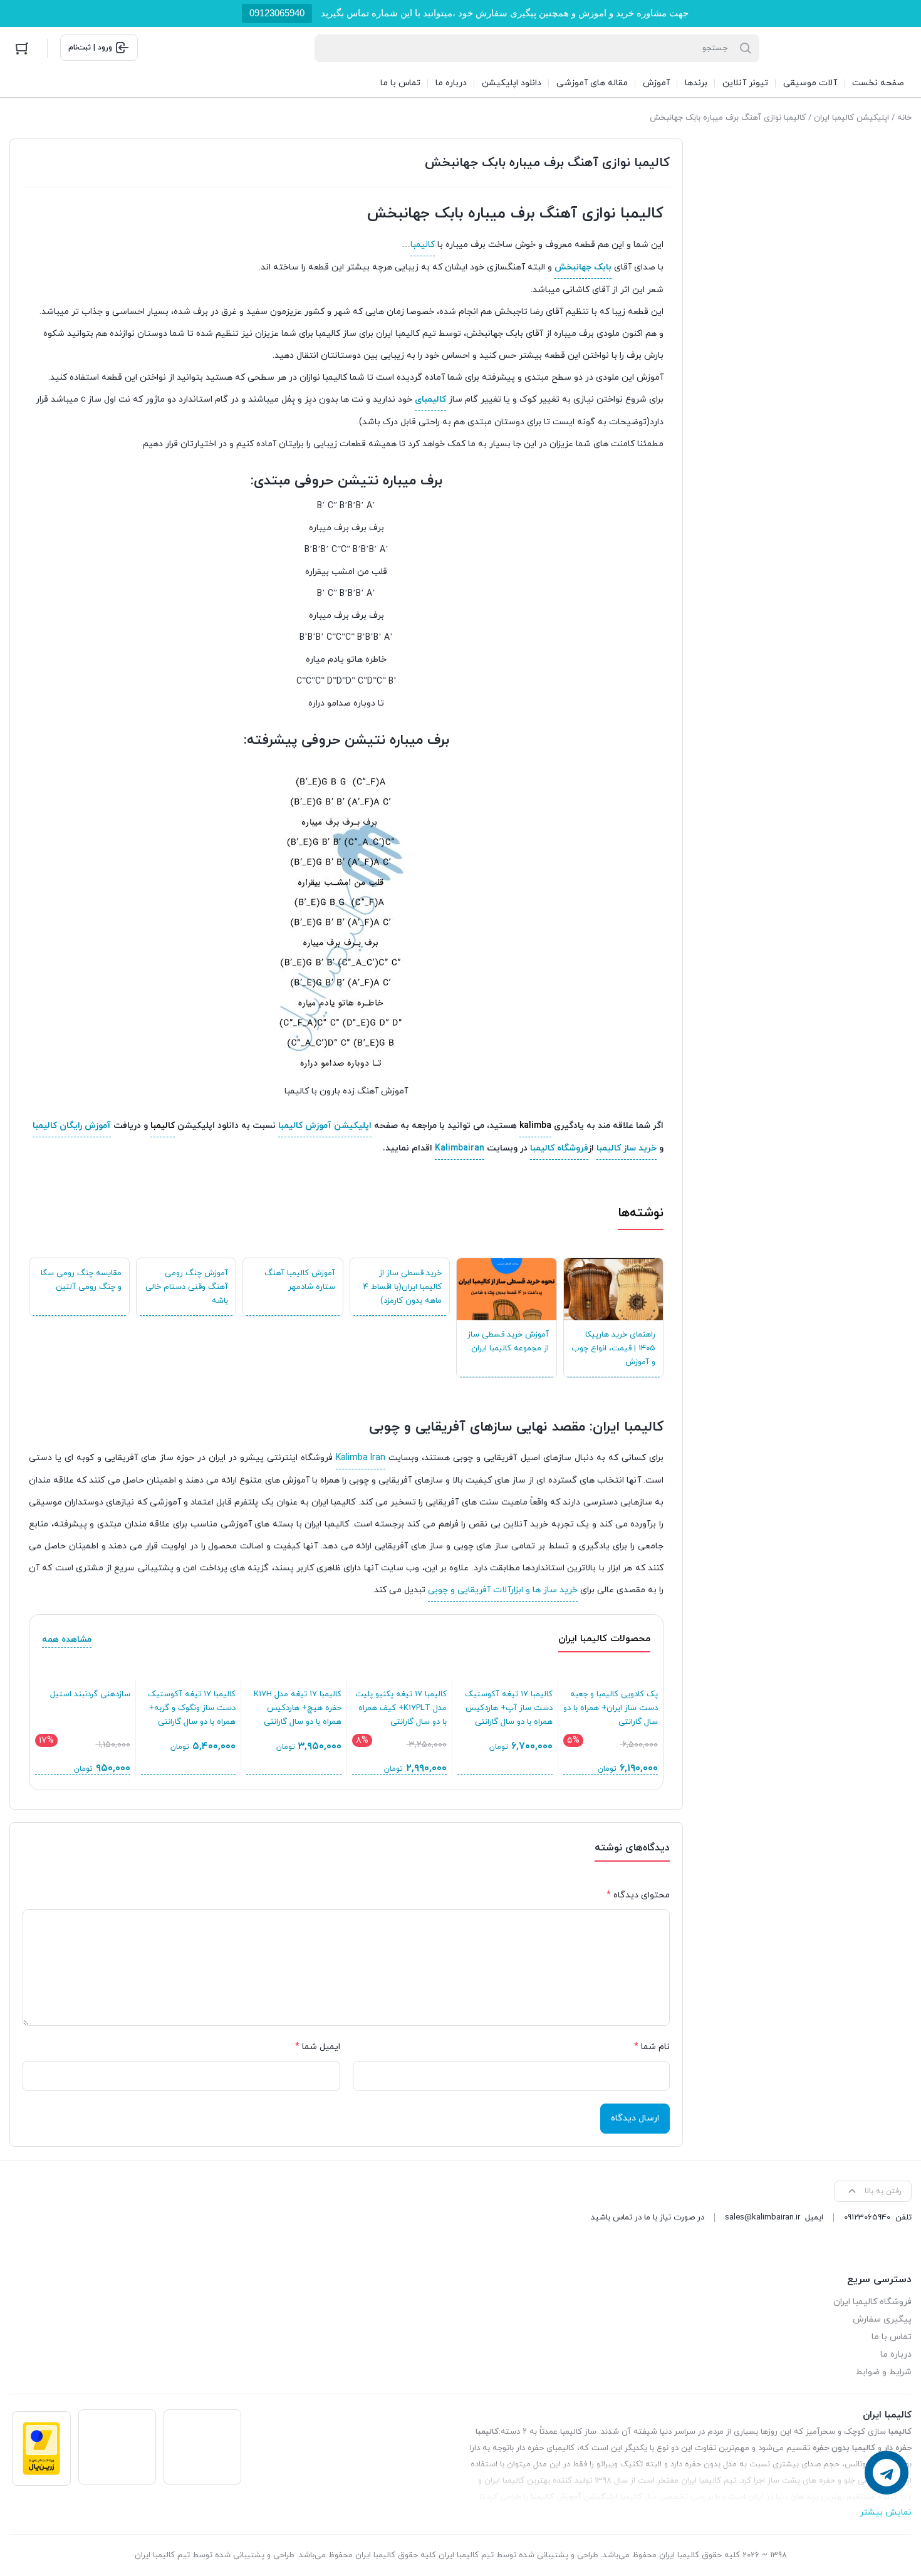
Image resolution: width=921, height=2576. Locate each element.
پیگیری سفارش (882, 2319)
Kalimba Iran (361, 1458)
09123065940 (277, 13)
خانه (904, 118)
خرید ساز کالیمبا (627, 1148)
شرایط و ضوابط (884, 2372)
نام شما (652, 2047)
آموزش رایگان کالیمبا (72, 1126)
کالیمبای (430, 399)
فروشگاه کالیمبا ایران (872, 2302)
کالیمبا (423, 245)
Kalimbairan (460, 1148)
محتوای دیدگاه (638, 1895)
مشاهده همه (67, 1640)
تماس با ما (892, 2337)
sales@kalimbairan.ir (762, 2218)
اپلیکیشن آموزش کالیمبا (325, 1126)
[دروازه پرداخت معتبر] (41, 2448)
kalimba (535, 1126)
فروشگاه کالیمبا (559, 1148)
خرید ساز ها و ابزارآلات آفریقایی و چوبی (503, 1590)
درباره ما (896, 2354)
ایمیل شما (318, 2047)
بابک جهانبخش (583, 267)
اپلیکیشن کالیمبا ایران (851, 118)
